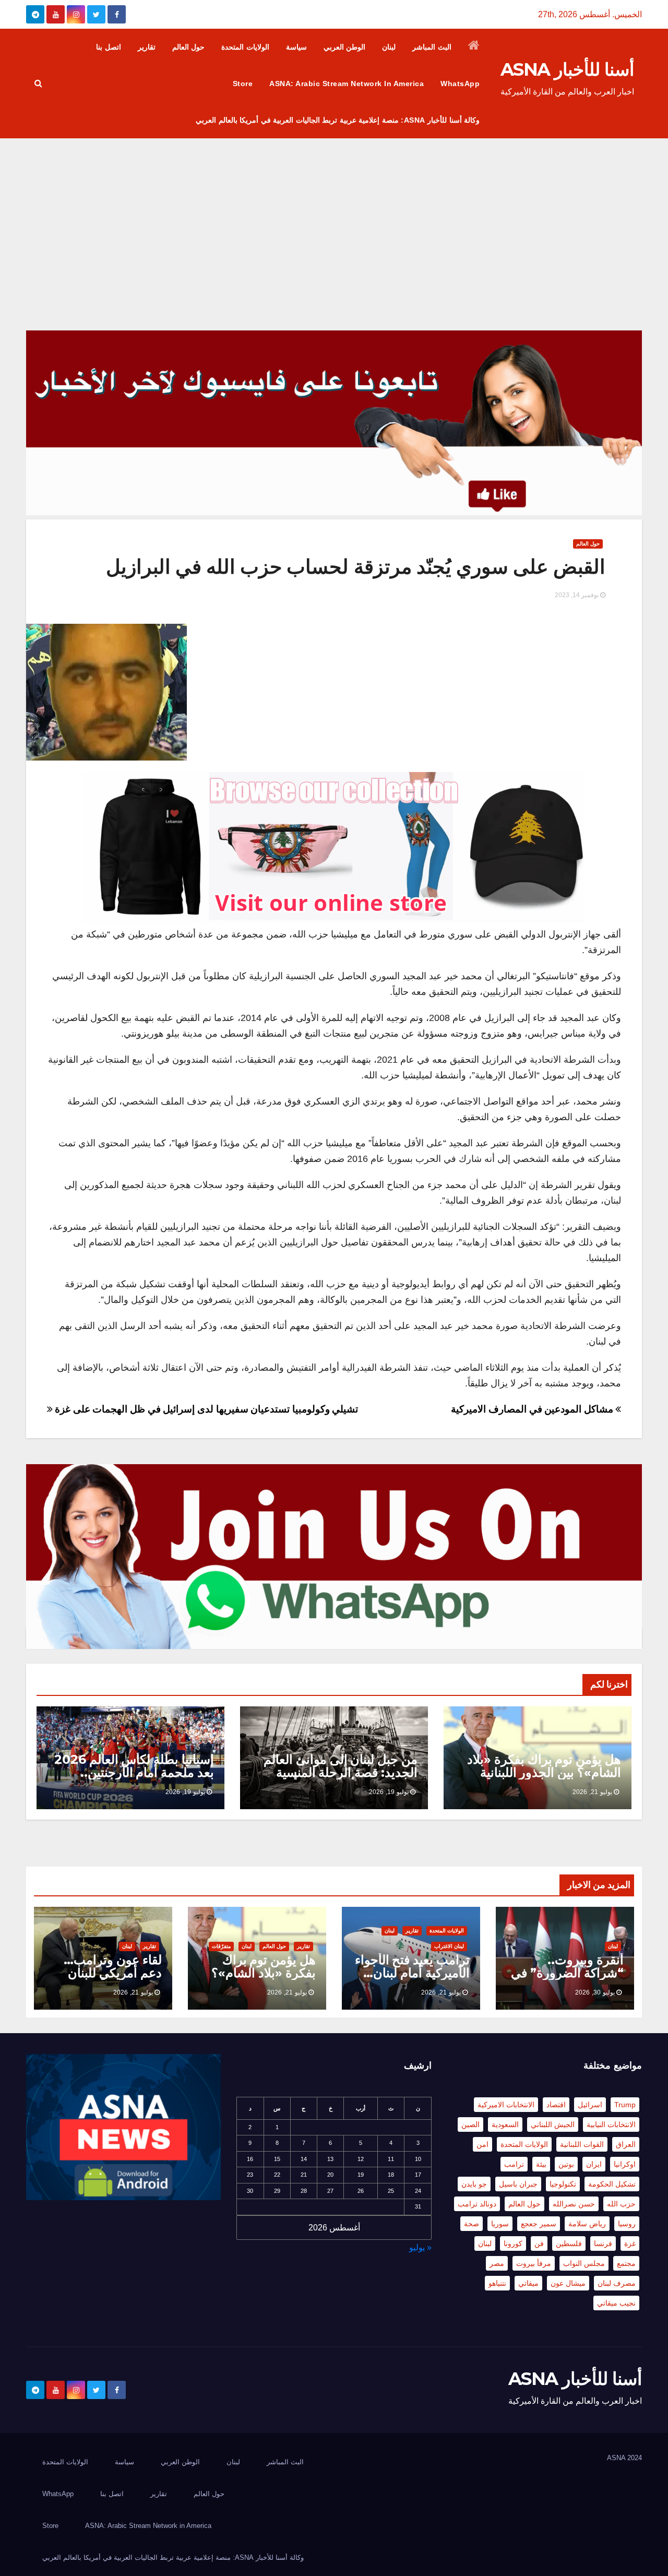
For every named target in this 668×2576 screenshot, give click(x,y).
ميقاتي (528, 2283)
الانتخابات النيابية (611, 2124)
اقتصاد (556, 2105)
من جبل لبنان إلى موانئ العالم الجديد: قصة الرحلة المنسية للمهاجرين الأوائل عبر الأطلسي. (336, 1772)
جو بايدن (474, 2184)
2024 (635, 2458)
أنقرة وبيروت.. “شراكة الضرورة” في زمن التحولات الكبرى (567, 1973)
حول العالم (189, 47)
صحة (472, 2224)
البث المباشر (432, 47)
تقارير (147, 47)
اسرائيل (590, 2105)
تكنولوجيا (563, 2184)
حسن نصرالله (574, 2204)
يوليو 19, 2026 (389, 1792)
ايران (594, 2164)
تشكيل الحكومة (612, 2184)
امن (482, 2144)
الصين (470, 2124)
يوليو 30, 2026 (595, 1992)
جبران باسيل (518, 2184)
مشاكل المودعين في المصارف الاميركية (533, 1409)
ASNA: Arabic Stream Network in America (347, 84)
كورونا (513, 2243)
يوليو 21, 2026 (592, 1792)
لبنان (389, 47)
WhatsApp (460, 84)
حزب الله (621, 2204)
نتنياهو (497, 2283)
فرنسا (603, 2243)
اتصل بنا (109, 47)
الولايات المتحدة (245, 47)
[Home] (474, 47)
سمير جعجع (539, 2224)
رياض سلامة (587, 2224)
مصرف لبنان (617, 2283)
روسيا (627, 2224)
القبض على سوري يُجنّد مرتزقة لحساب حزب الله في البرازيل (356, 567)
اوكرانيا (625, 2164)
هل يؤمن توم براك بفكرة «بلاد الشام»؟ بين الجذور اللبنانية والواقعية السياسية (544, 1772)
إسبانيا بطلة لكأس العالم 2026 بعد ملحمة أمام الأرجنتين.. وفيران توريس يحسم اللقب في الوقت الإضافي (133, 1779)
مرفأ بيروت (534, 2263)
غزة (630, 2243)
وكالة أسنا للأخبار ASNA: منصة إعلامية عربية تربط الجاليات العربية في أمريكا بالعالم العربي (338, 120)
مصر (497, 2263)
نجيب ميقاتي (616, 2303)
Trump (625, 2105)
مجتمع (626, 2263)
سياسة (296, 47)
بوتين (566, 2164)
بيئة (541, 2164)
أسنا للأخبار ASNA (567, 69)
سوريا (500, 2224)
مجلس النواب (584, 2263)
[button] (38, 83)
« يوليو (420, 2247)
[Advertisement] (334, 217)
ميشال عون (568, 2283)
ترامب (514, 2164)
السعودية (505, 2124)
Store (243, 84)
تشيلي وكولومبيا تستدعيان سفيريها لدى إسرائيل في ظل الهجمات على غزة (205, 1409)
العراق (626, 2144)
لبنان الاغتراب (449, 1946)
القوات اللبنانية (582, 2144)
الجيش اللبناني (553, 2124)
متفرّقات (221, 1946)
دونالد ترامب (477, 2204)
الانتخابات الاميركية (506, 2105)
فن (539, 2243)
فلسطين (569, 2243)
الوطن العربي (345, 47)
